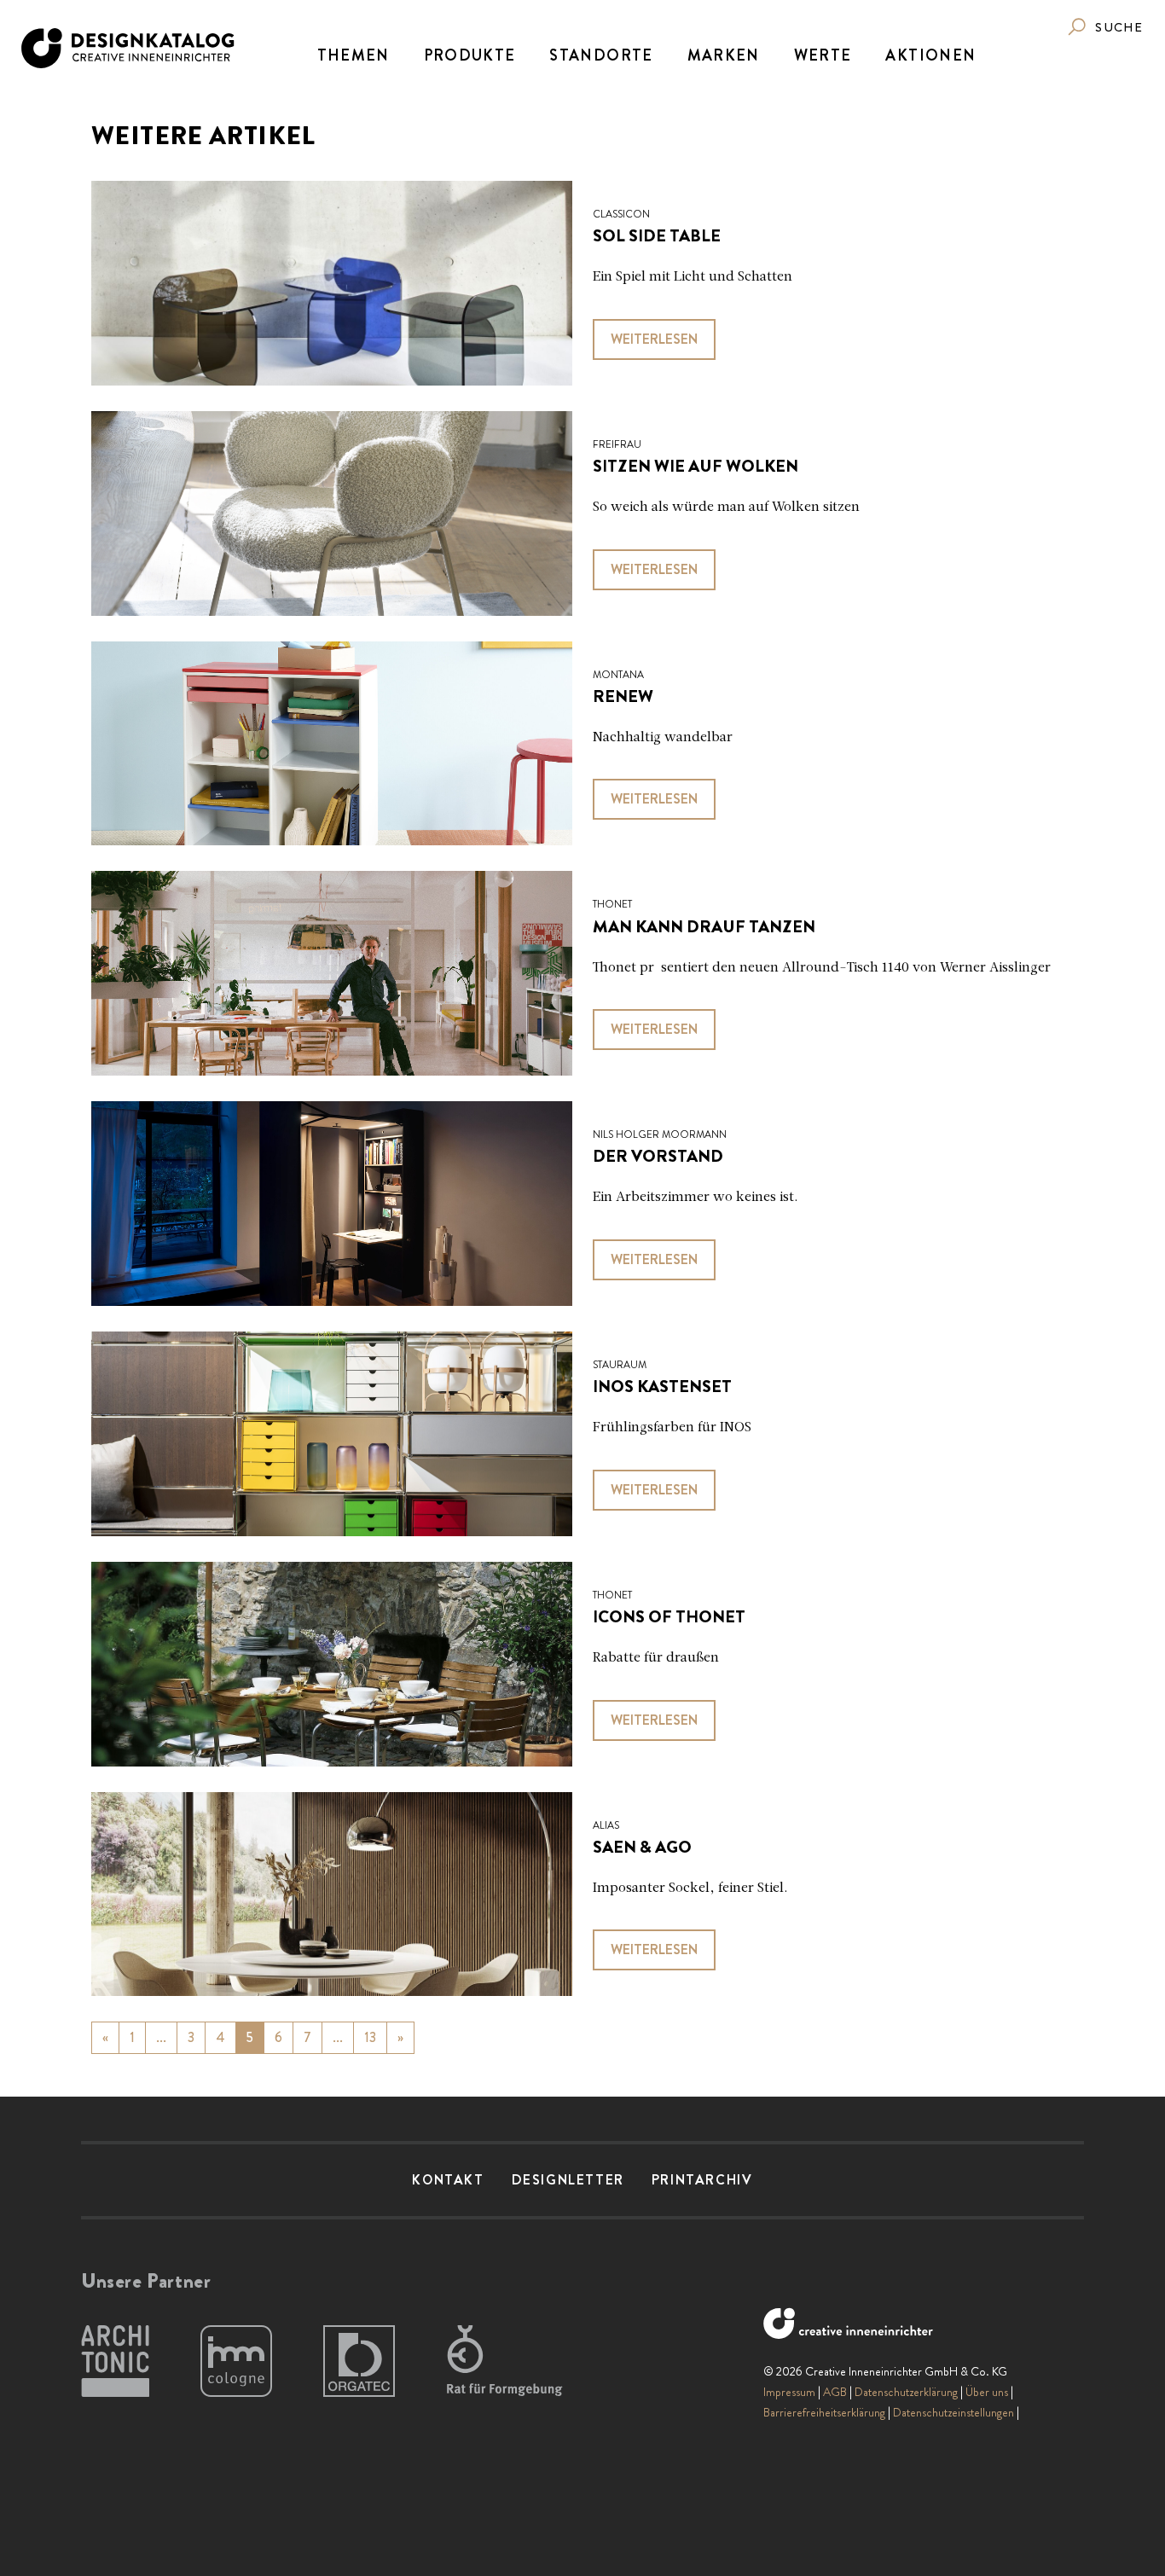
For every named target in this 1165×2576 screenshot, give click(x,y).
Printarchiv (702, 2180)
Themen (354, 55)
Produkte (470, 55)
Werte (823, 55)
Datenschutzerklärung (906, 2392)
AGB (835, 2392)
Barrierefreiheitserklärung (824, 2412)
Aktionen (930, 55)
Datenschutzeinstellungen (953, 2412)
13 (370, 2037)
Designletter (568, 2180)
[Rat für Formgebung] (507, 2362)
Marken (724, 55)
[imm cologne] (236, 2362)
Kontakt (448, 2180)
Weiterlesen (654, 339)
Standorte (601, 55)
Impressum (789, 2392)
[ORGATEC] (359, 2362)
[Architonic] (115, 2362)
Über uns (987, 2392)
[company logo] (129, 48)
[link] (1104, 27)
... (161, 2037)
